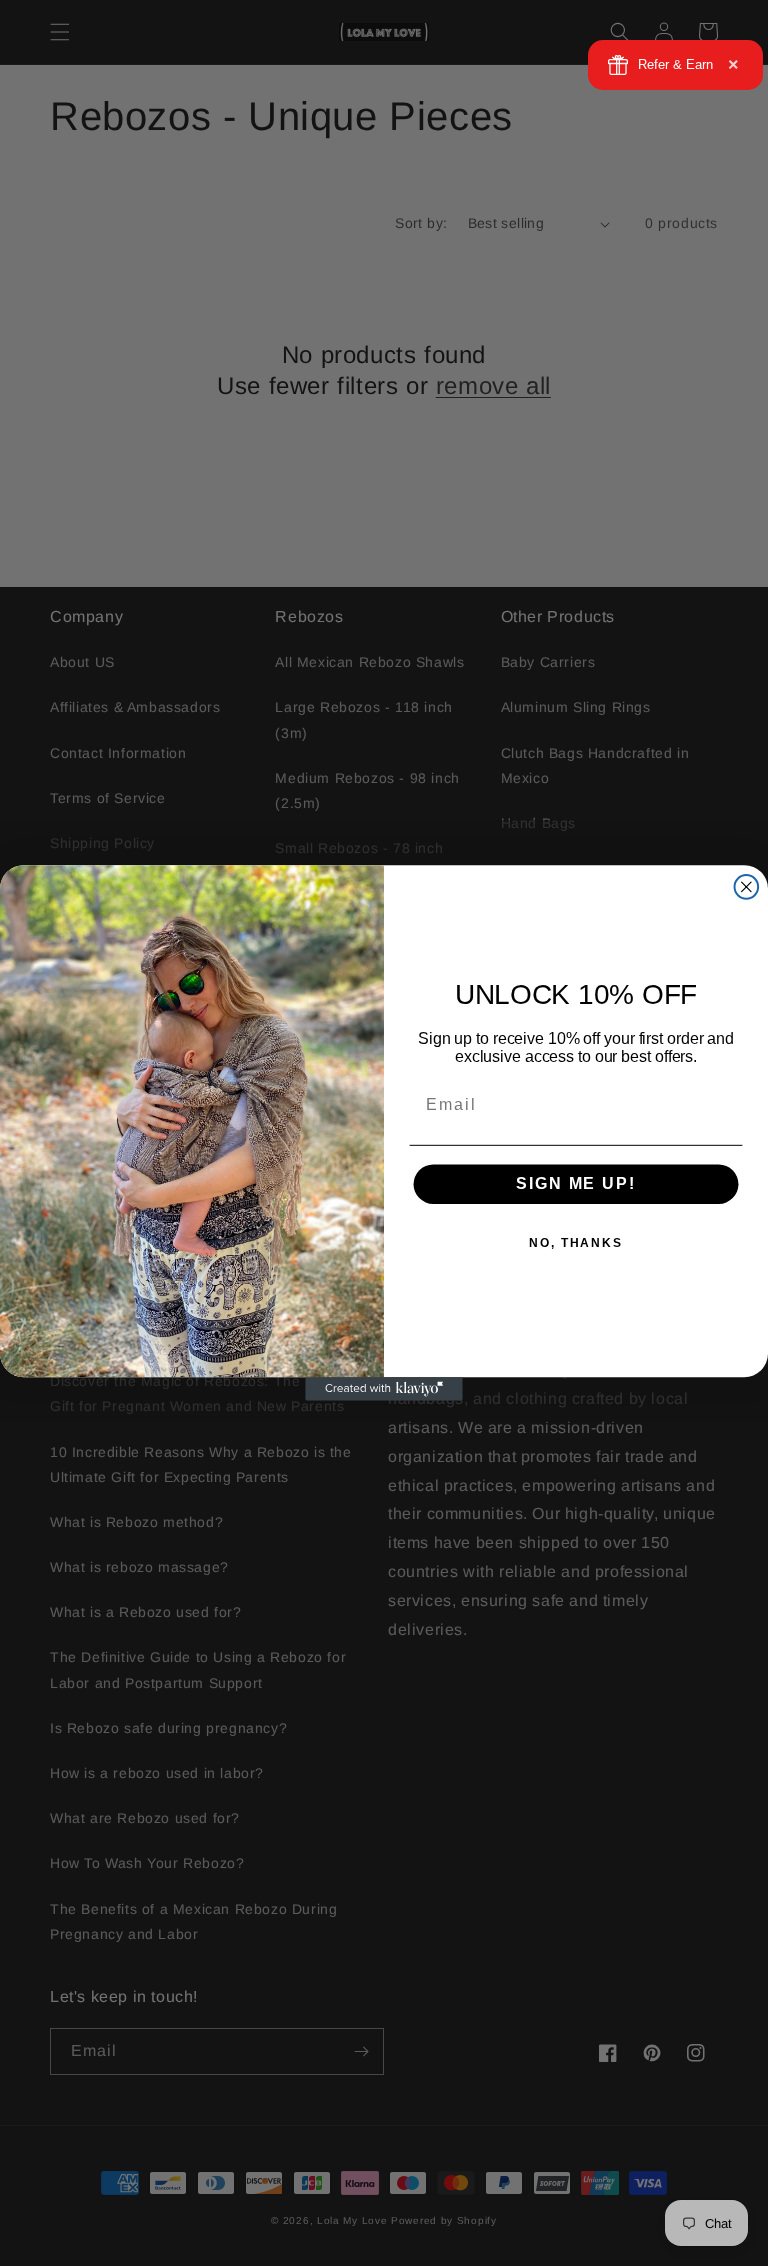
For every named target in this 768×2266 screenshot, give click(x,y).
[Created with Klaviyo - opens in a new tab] (384, 1389)
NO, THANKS (576, 1244)
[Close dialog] (747, 887)
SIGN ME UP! (575, 1184)
